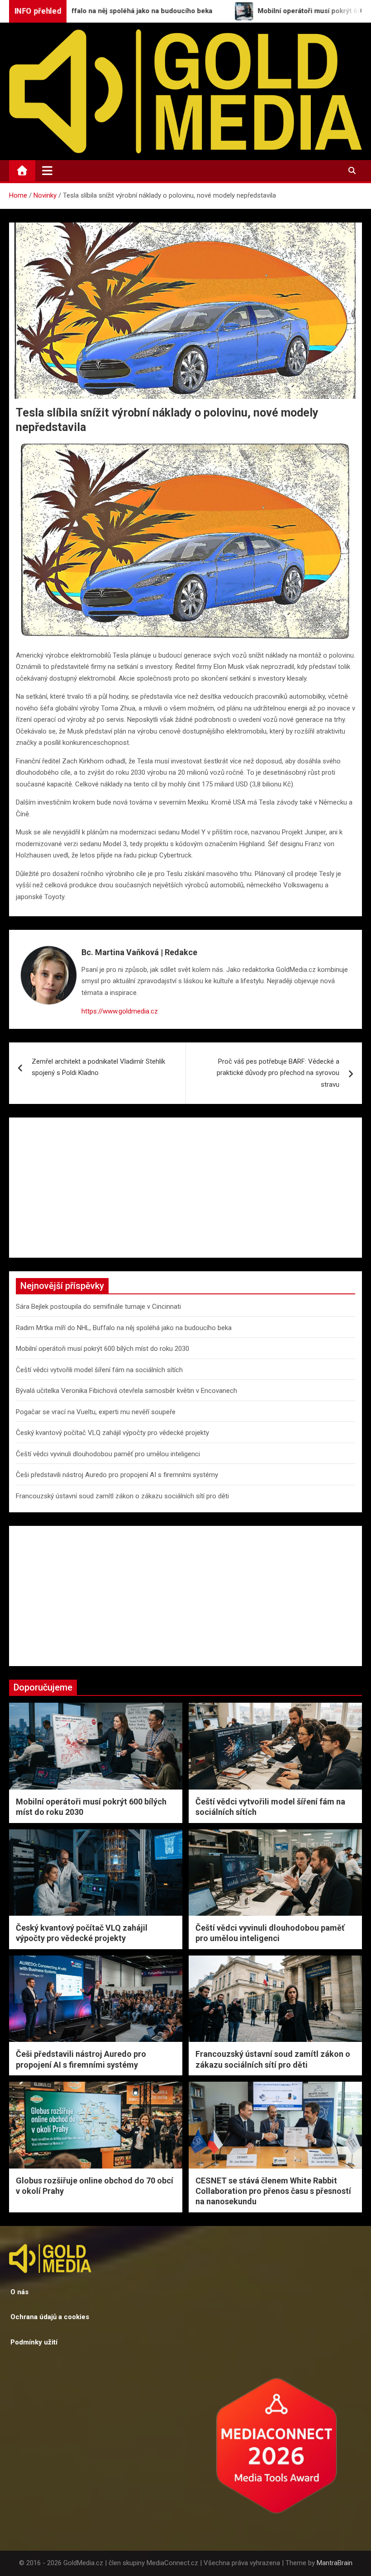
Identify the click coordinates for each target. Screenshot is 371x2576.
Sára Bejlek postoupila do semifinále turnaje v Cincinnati (98, 1307)
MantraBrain (335, 2563)
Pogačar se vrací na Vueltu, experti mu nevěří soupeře (96, 1412)
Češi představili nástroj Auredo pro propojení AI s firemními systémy (117, 1475)
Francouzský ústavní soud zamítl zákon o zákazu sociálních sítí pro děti (122, 1496)
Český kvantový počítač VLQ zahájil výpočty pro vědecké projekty (112, 1433)
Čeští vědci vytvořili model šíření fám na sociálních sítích (99, 1370)
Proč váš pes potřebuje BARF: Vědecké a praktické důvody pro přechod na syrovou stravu (278, 1073)
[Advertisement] (185, 1188)
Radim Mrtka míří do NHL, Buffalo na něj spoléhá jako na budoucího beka (124, 1328)
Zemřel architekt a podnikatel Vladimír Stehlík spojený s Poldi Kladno (98, 1067)
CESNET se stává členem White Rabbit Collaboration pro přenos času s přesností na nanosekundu (273, 2191)
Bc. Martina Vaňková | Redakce (139, 952)
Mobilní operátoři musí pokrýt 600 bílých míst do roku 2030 (102, 1349)
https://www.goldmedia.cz (120, 1011)
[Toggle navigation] (47, 170)
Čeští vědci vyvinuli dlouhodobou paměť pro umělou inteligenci (108, 1454)
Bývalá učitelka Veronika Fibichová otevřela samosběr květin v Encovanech (126, 1391)
